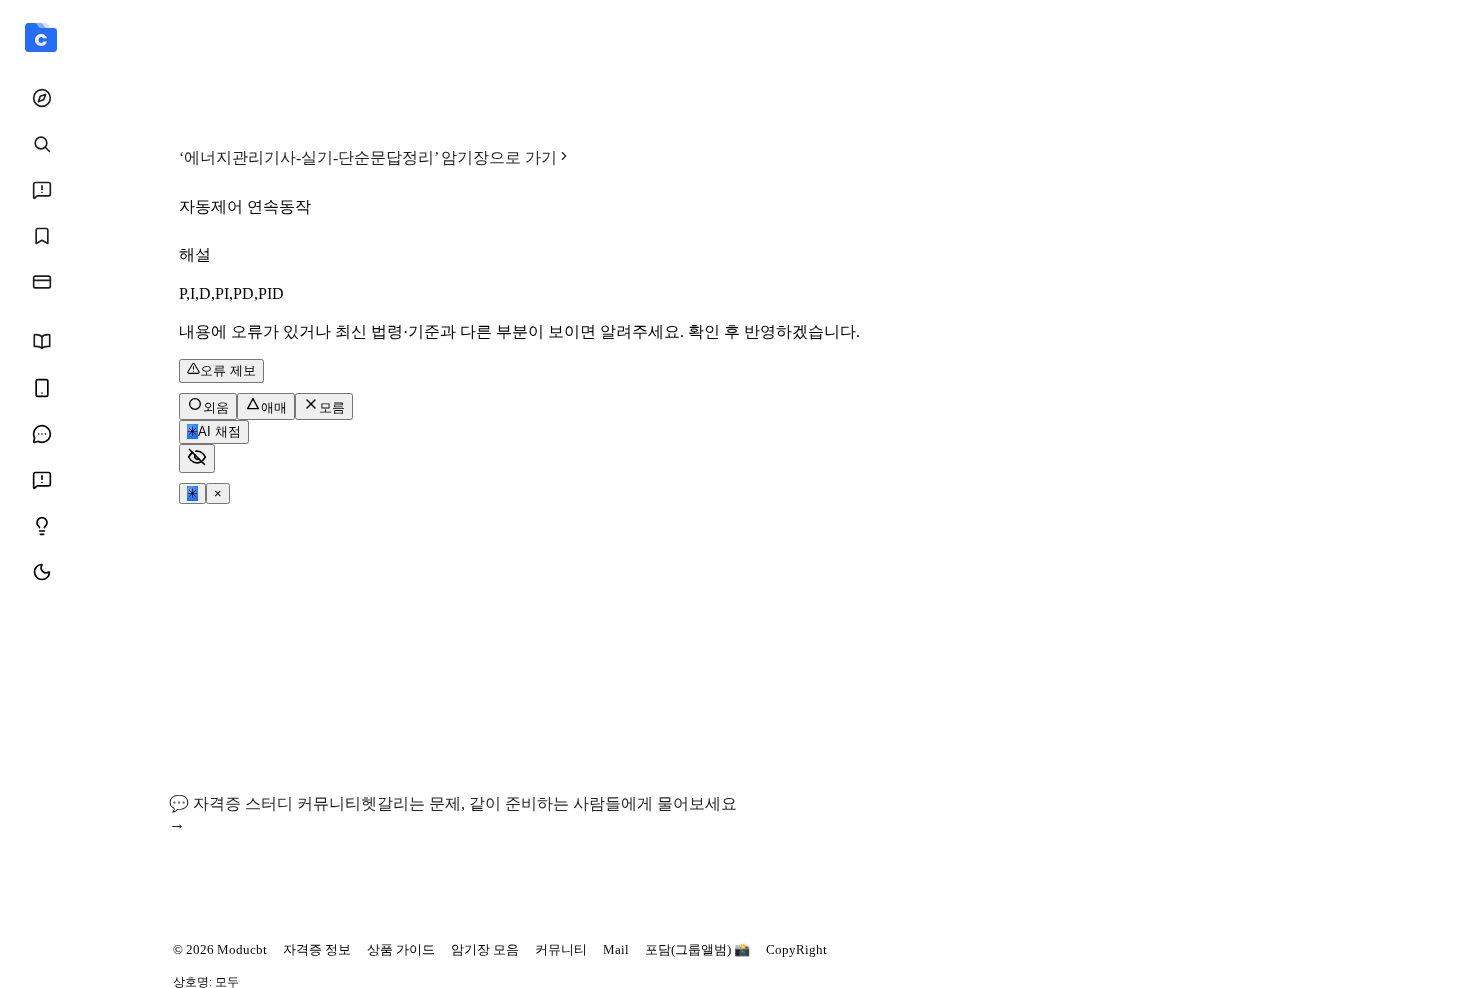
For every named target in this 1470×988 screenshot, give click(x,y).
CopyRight (796, 949)
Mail (616, 949)
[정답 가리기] (197, 458)
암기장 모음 (485, 949)
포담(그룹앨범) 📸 (697, 949)
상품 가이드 (401, 949)
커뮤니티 (561, 949)
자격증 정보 (317, 949)
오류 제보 (228, 370)
